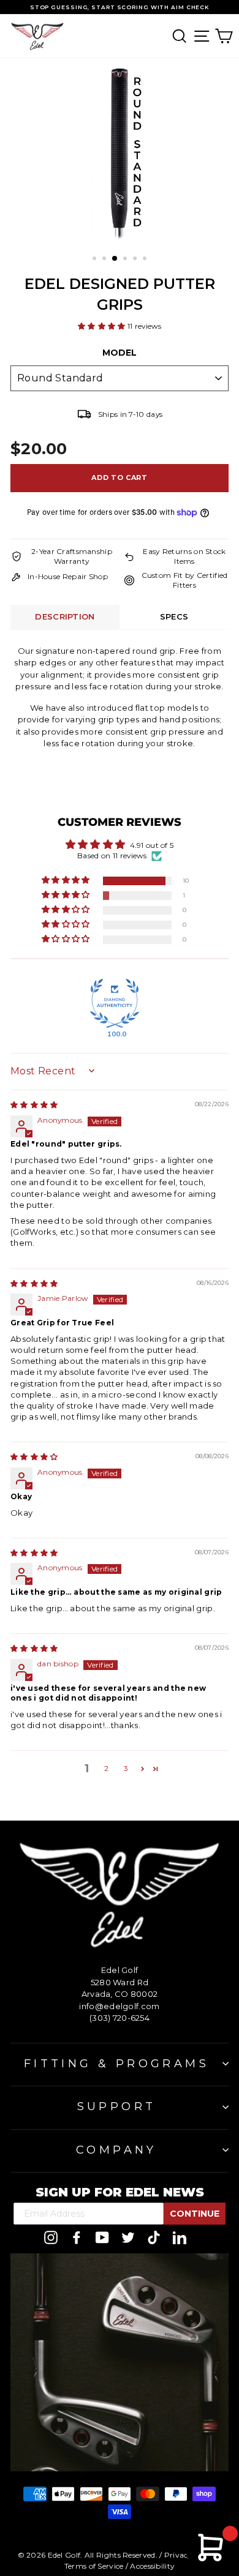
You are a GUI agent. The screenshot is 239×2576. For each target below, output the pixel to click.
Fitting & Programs (116, 2064)
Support (117, 2106)
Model (120, 353)
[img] (34, 1105)
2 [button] (106, 1768)
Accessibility (152, 2566)
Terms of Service (94, 2566)
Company (116, 2150)
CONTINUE (195, 2214)
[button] (103, 326)
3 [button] (126, 1768)
